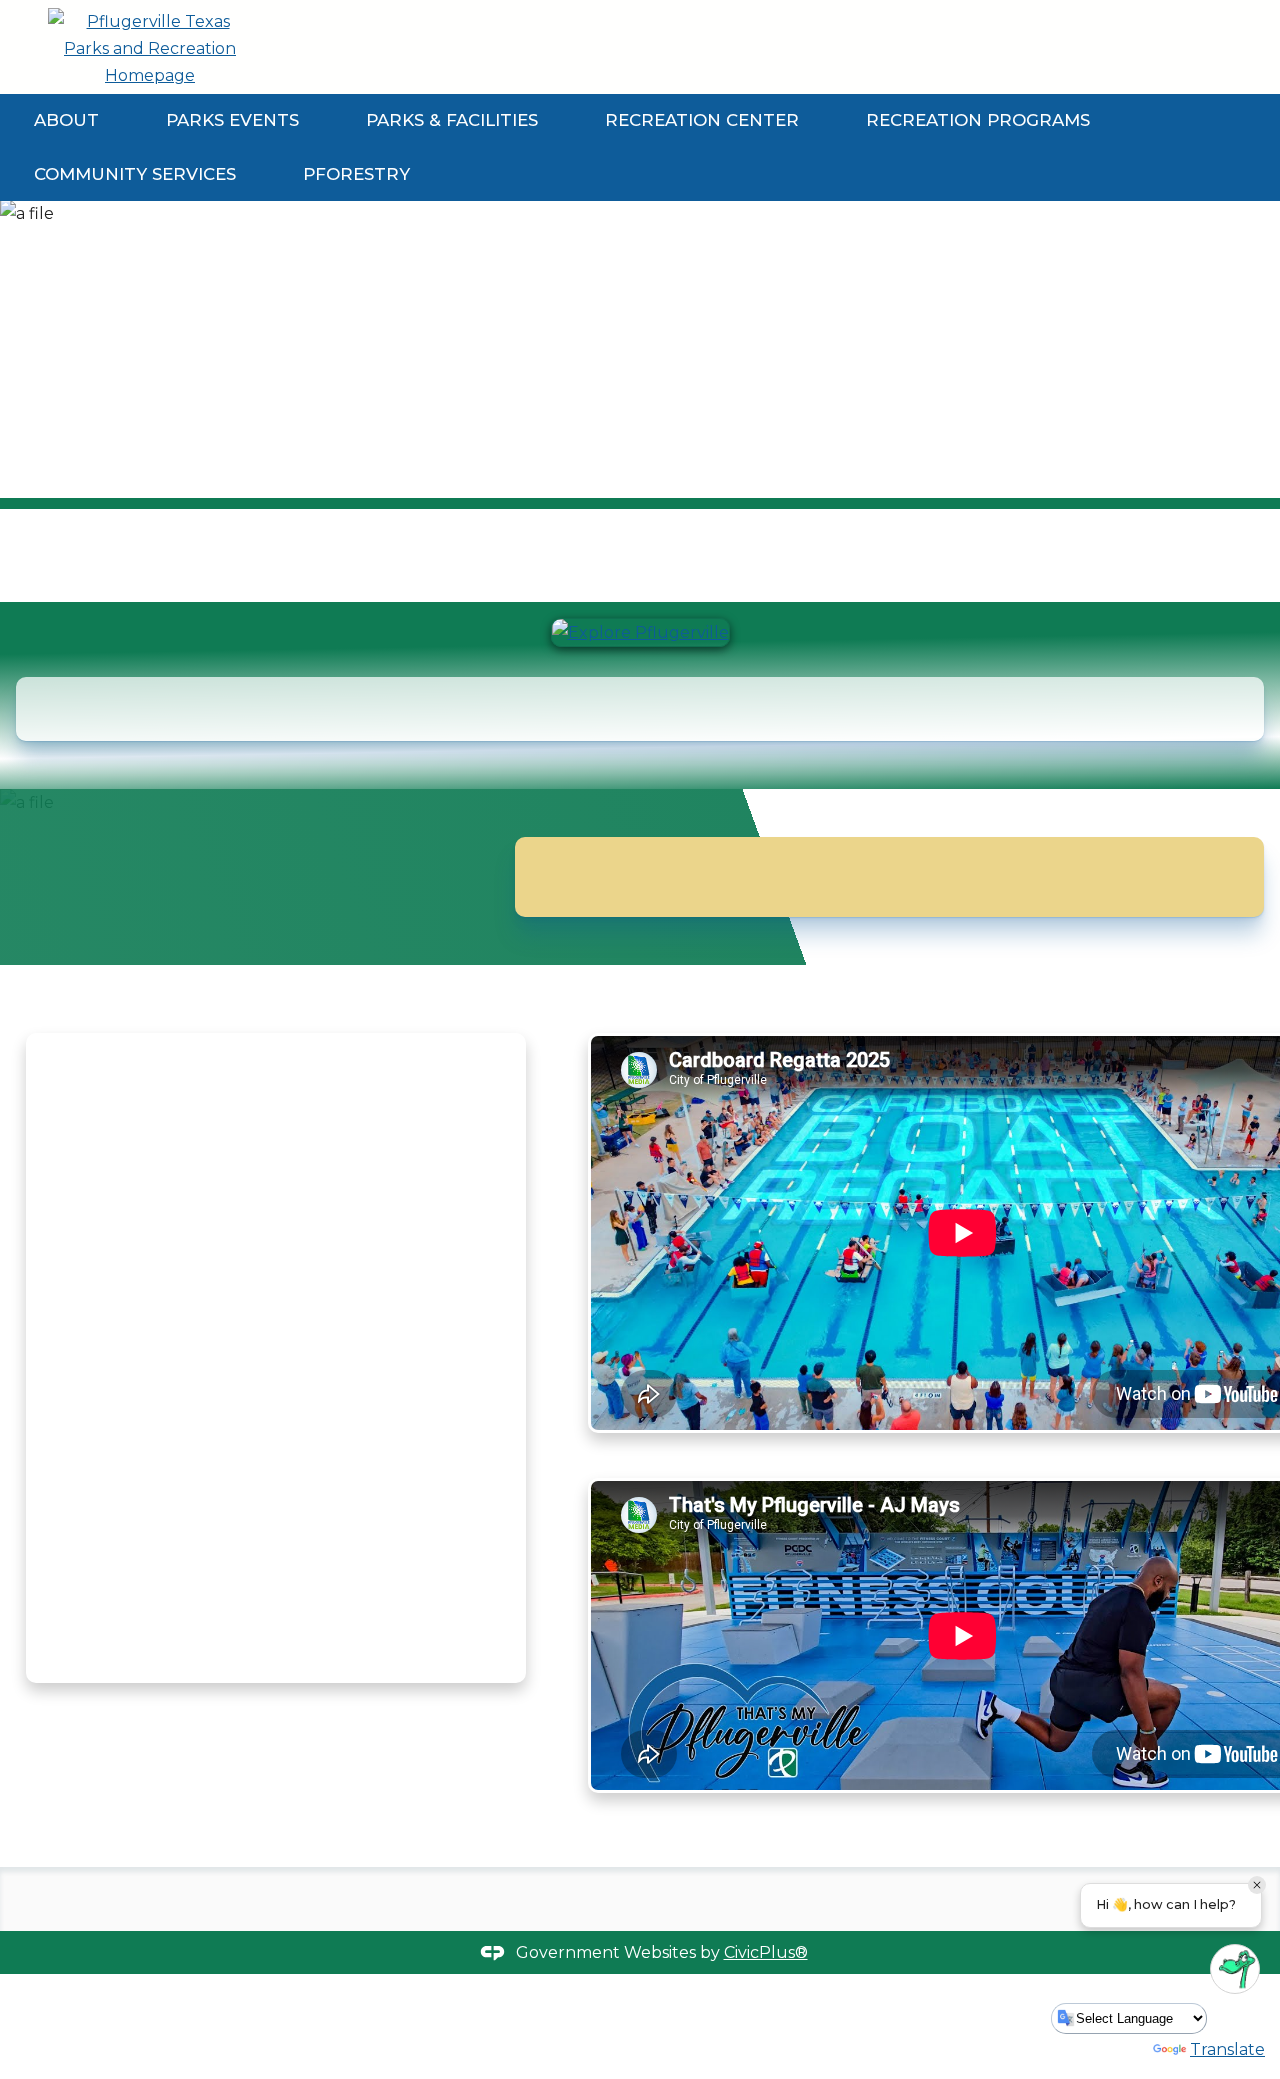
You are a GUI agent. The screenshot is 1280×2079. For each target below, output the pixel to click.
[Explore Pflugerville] (640, 632)
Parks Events (232, 120)
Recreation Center (702, 120)
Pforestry (356, 174)
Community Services (135, 174)
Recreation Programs (978, 120)
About (66, 120)
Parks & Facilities (452, 120)
